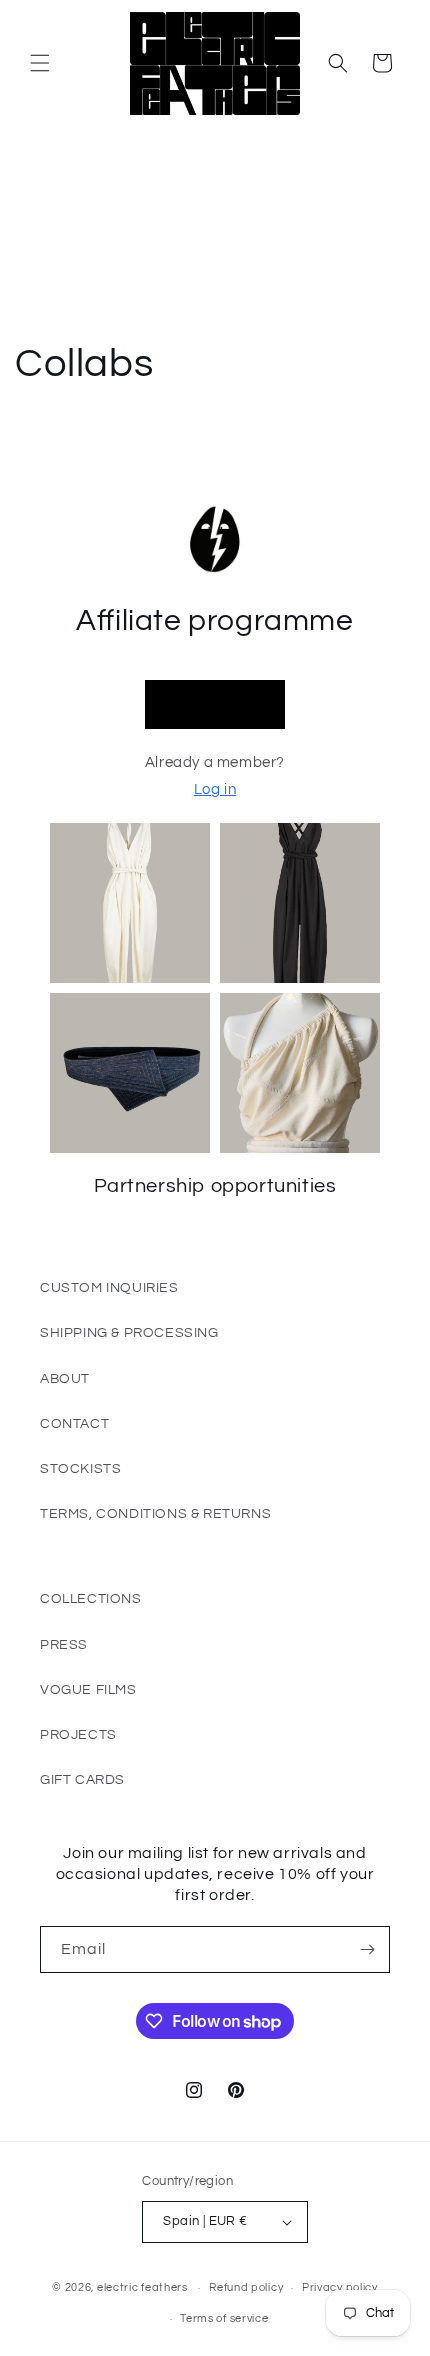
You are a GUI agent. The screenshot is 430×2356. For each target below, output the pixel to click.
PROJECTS (78, 1735)
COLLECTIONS (91, 1599)
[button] (40, 63)
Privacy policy (340, 2287)
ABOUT (65, 1379)
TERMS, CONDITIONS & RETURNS (155, 1514)
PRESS (64, 1645)
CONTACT (74, 1424)
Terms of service (224, 2318)
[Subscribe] (367, 1949)
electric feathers (142, 2287)
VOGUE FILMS (88, 1690)
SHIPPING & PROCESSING (129, 1333)
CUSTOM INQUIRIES (109, 1288)
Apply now (214, 704)
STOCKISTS (80, 1469)
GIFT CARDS (82, 1780)
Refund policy (246, 2287)
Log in (215, 789)
